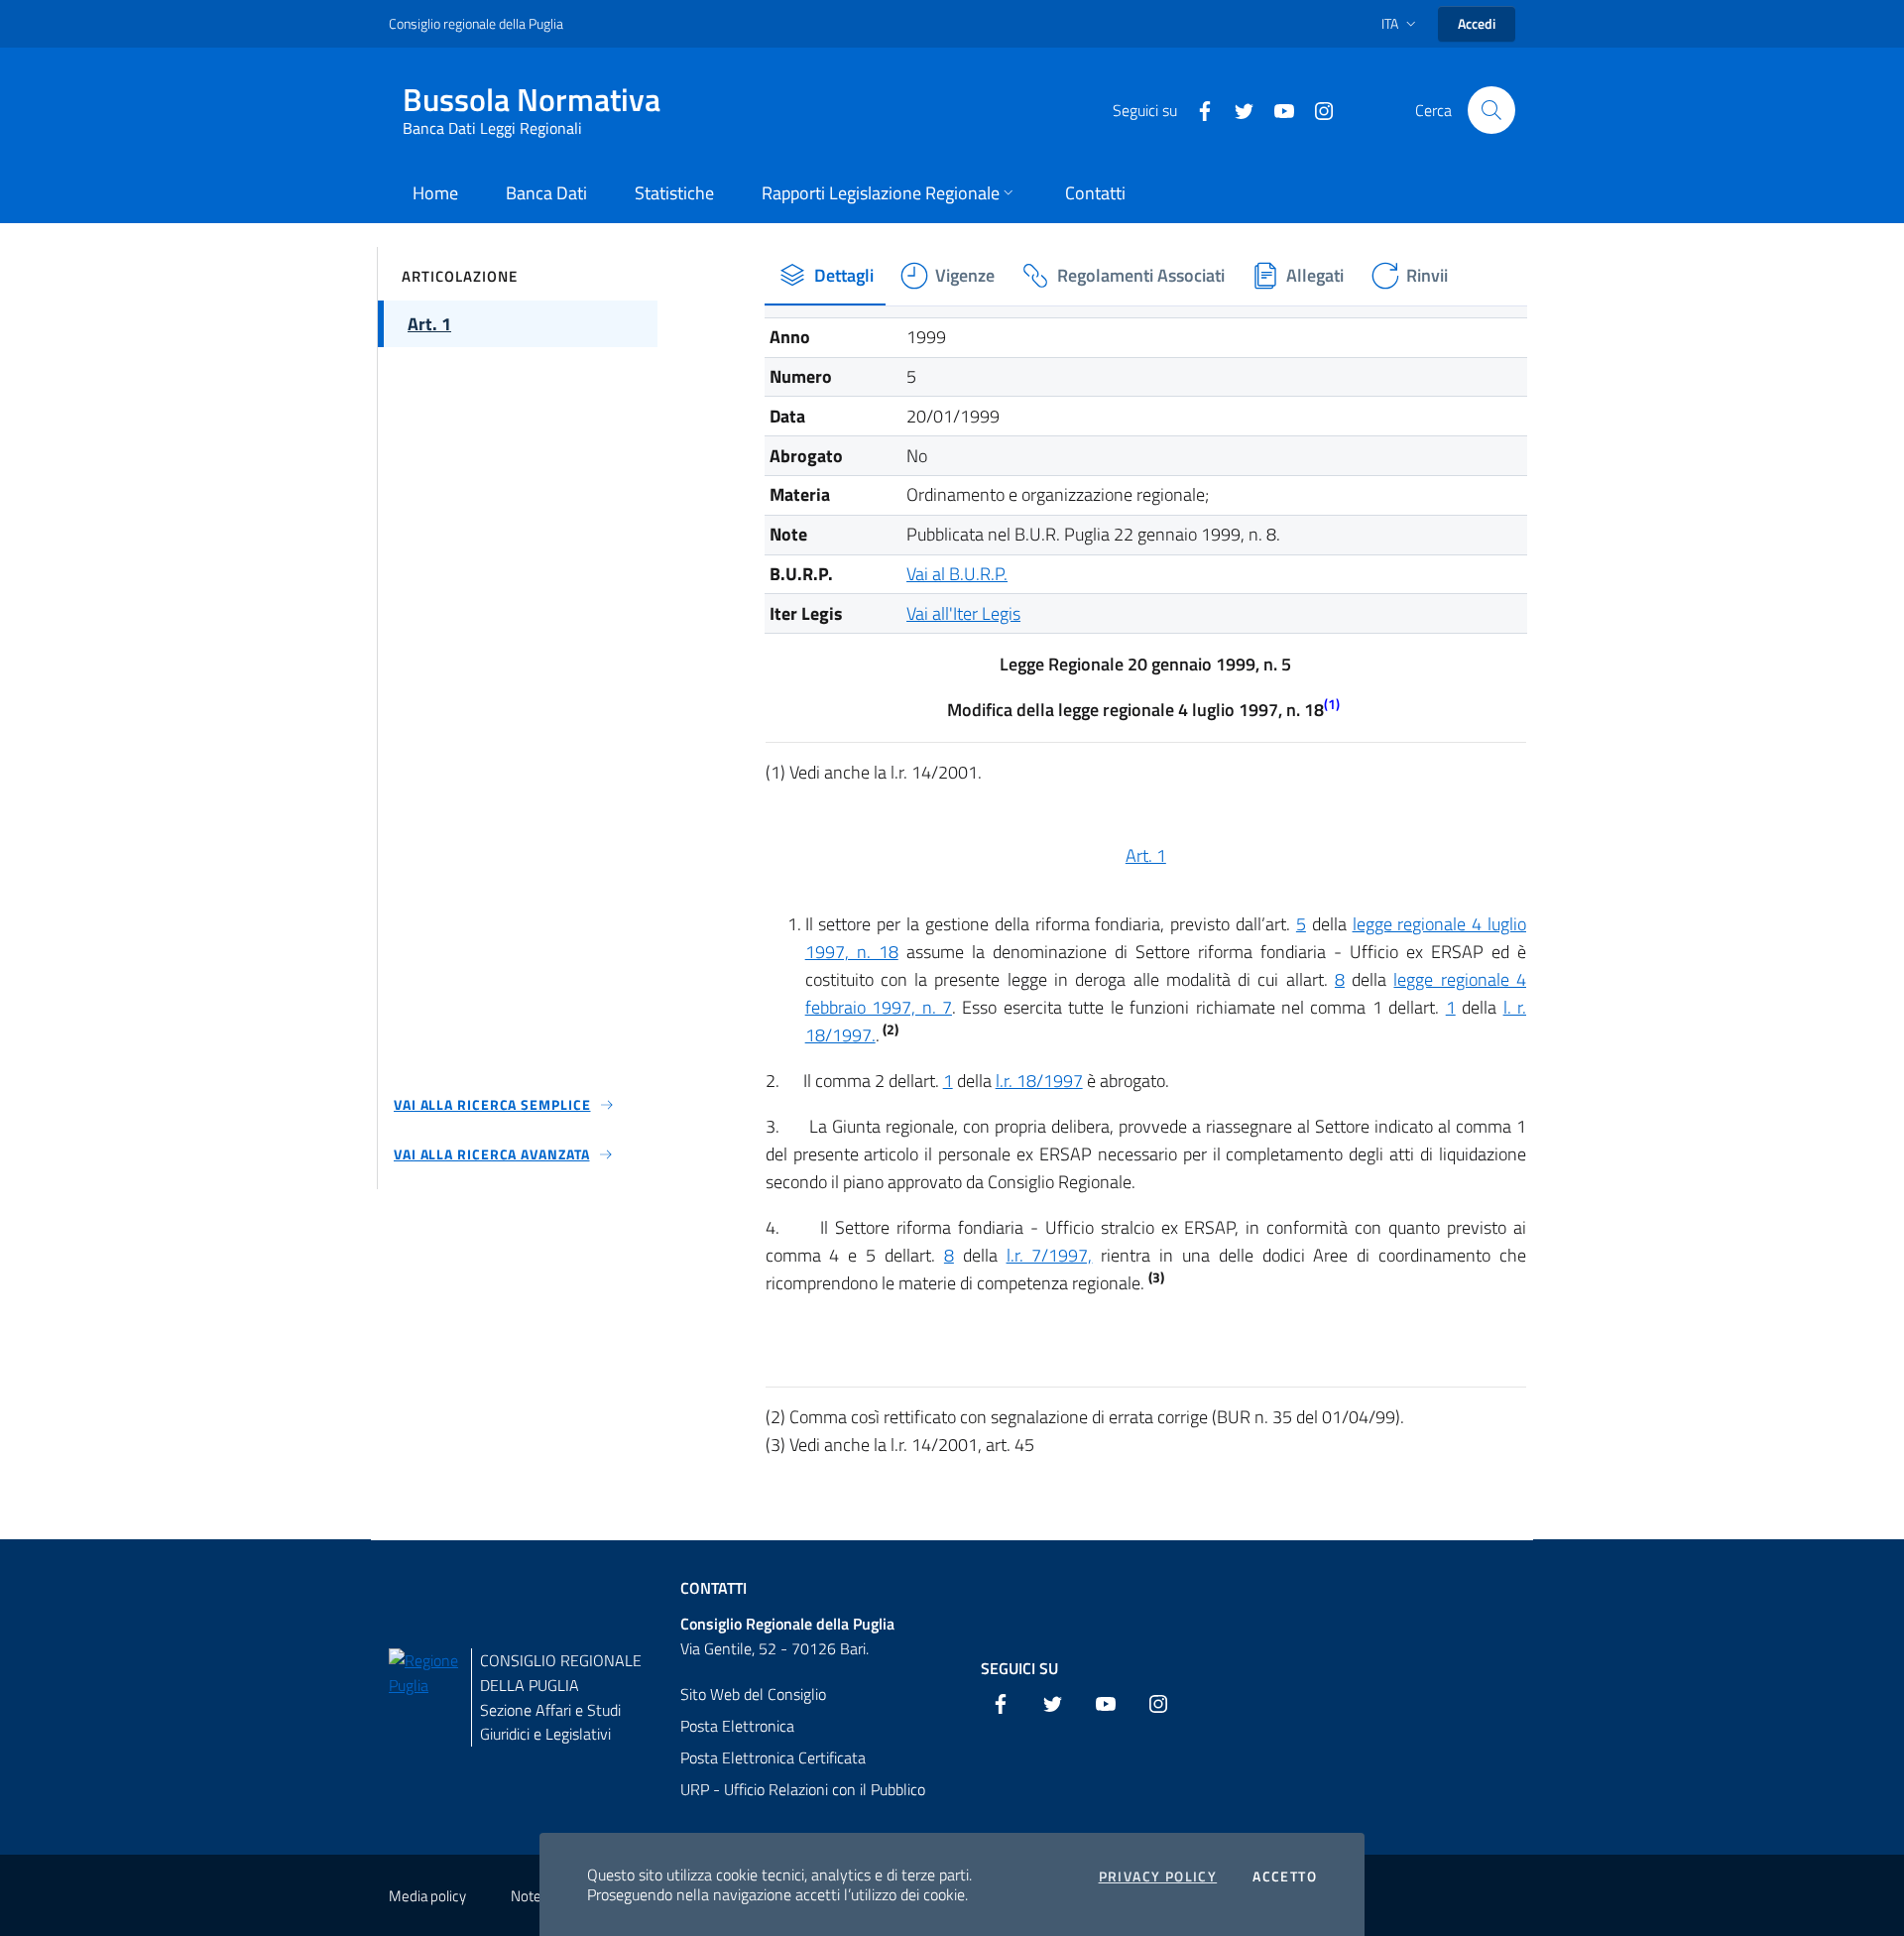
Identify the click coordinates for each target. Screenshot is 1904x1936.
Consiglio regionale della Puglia (476, 23)
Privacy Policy (1158, 1876)
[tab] (826, 276)
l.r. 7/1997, (1050, 1255)
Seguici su (1019, 1668)
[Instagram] (1316, 109)
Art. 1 (1146, 855)
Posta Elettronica (737, 1726)
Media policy (427, 1896)
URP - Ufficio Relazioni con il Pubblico (803, 1789)
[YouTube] (1276, 109)
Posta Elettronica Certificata (773, 1757)
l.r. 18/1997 (1039, 1081)
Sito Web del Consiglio (753, 1694)
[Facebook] (1197, 109)
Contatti (714, 1588)
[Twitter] (1237, 109)
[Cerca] (1491, 110)
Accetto (1285, 1876)
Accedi (1477, 23)
